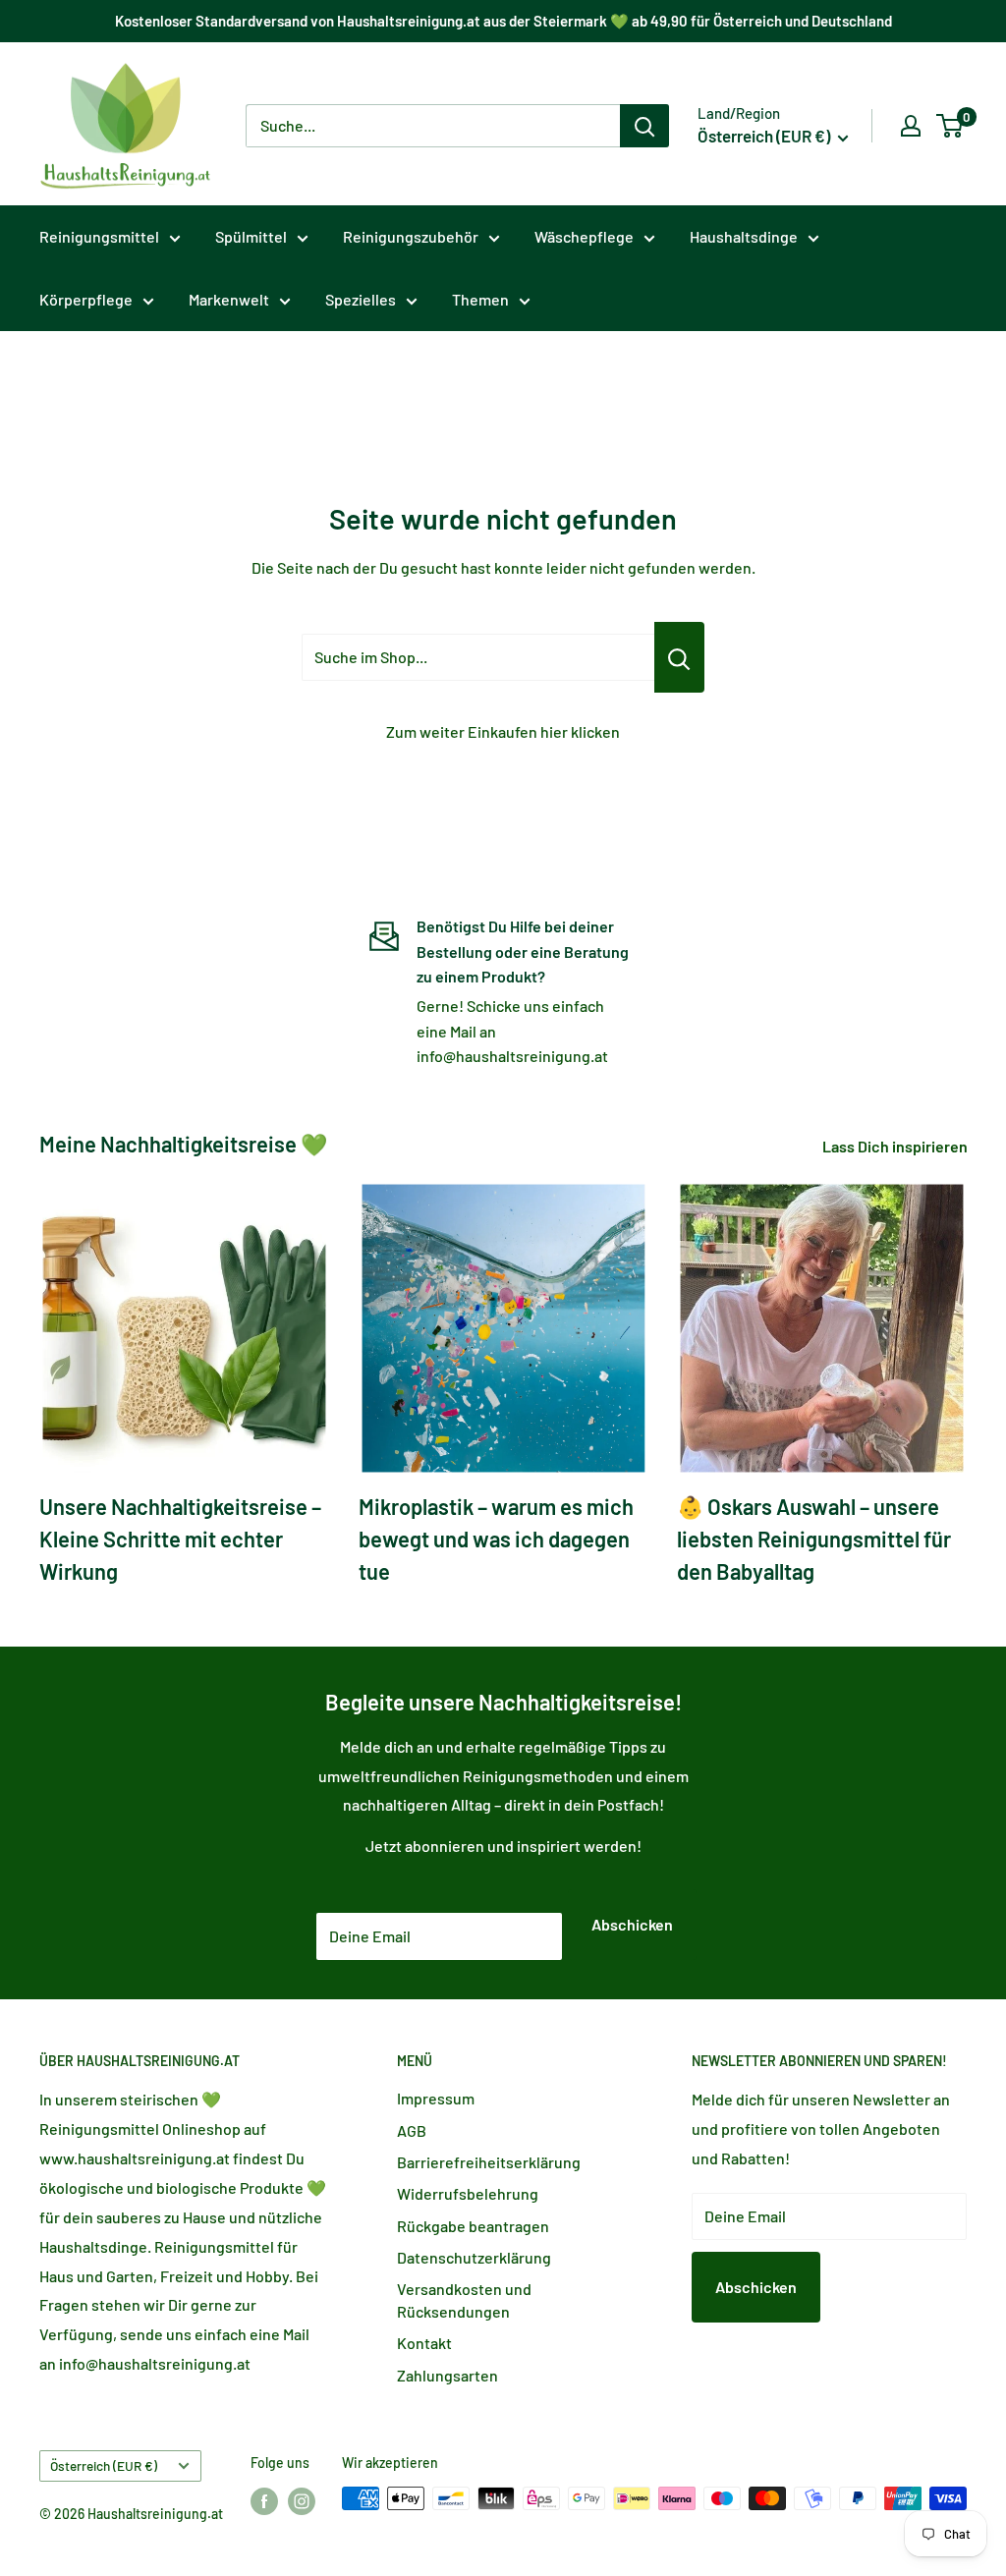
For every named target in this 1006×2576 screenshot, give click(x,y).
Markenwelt (229, 299)
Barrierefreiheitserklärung (489, 2162)
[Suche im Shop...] (679, 657)
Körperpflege (86, 299)
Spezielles (361, 299)
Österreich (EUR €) (104, 2465)
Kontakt (424, 2343)
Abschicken (632, 1924)
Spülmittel (251, 236)
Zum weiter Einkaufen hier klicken (503, 731)
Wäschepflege (584, 236)
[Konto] (911, 126)
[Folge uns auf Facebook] (264, 2500)
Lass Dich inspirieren (896, 1146)
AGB (412, 2130)
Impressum (436, 2098)
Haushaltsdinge (744, 236)
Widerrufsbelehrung (468, 2193)
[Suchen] (644, 126)
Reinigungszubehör (411, 236)
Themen (480, 299)
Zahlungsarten (447, 2375)
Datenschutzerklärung (474, 2257)
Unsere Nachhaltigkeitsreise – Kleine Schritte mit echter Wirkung (180, 1539)
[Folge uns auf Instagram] (302, 2500)
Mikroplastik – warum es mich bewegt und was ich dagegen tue (496, 1539)
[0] (950, 126)
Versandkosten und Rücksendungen (464, 2299)
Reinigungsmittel (99, 236)
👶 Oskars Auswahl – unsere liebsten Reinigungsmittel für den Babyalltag (814, 1539)
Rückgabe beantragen (473, 2226)
